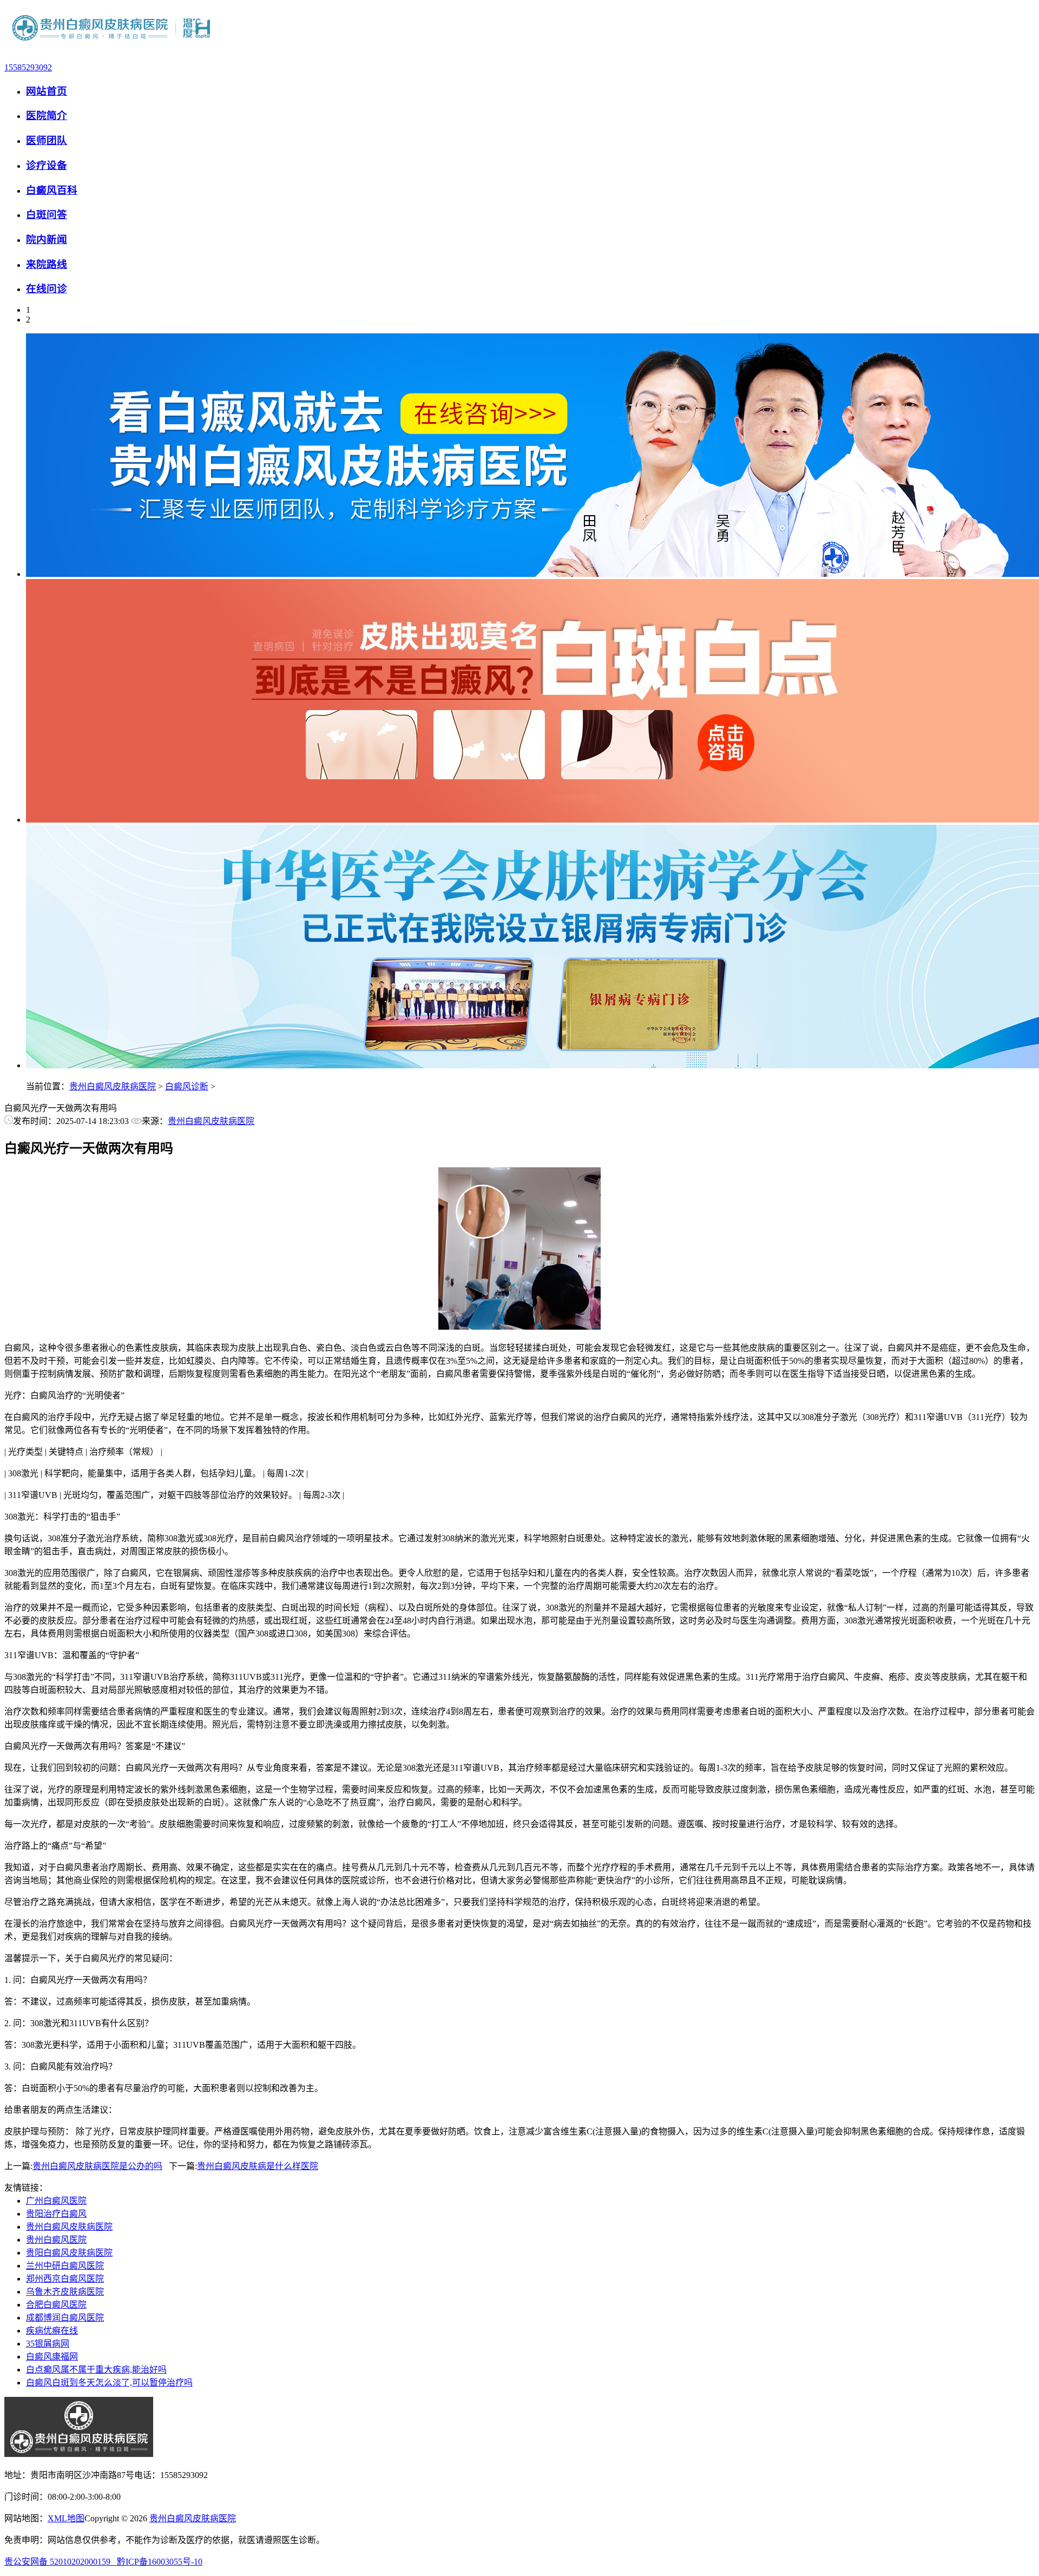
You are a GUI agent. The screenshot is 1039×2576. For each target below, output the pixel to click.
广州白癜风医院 (56, 2201)
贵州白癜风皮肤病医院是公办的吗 (97, 2166)
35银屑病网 (48, 2344)
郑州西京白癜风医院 (65, 2279)
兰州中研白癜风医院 (65, 2266)
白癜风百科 (52, 190)
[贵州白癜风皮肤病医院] (112, 49)
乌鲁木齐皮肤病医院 (65, 2292)
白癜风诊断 (187, 1086)
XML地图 (66, 2518)
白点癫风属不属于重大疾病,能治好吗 (96, 2370)
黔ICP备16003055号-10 (160, 2562)
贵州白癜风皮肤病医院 (113, 1086)
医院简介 (47, 116)
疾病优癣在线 (52, 2331)
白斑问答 (47, 215)
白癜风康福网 (52, 2357)
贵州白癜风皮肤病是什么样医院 (258, 2166)
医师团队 (47, 140)
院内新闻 (47, 239)
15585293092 (28, 67)
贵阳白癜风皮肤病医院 (69, 2253)
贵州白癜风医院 (56, 2240)
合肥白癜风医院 (56, 2305)
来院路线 (47, 264)
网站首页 (47, 91)
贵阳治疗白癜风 (56, 2214)
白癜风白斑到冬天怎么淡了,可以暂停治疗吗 (109, 2383)
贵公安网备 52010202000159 (61, 2562)
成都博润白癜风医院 (65, 2318)
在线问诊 (47, 289)
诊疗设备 (47, 165)
